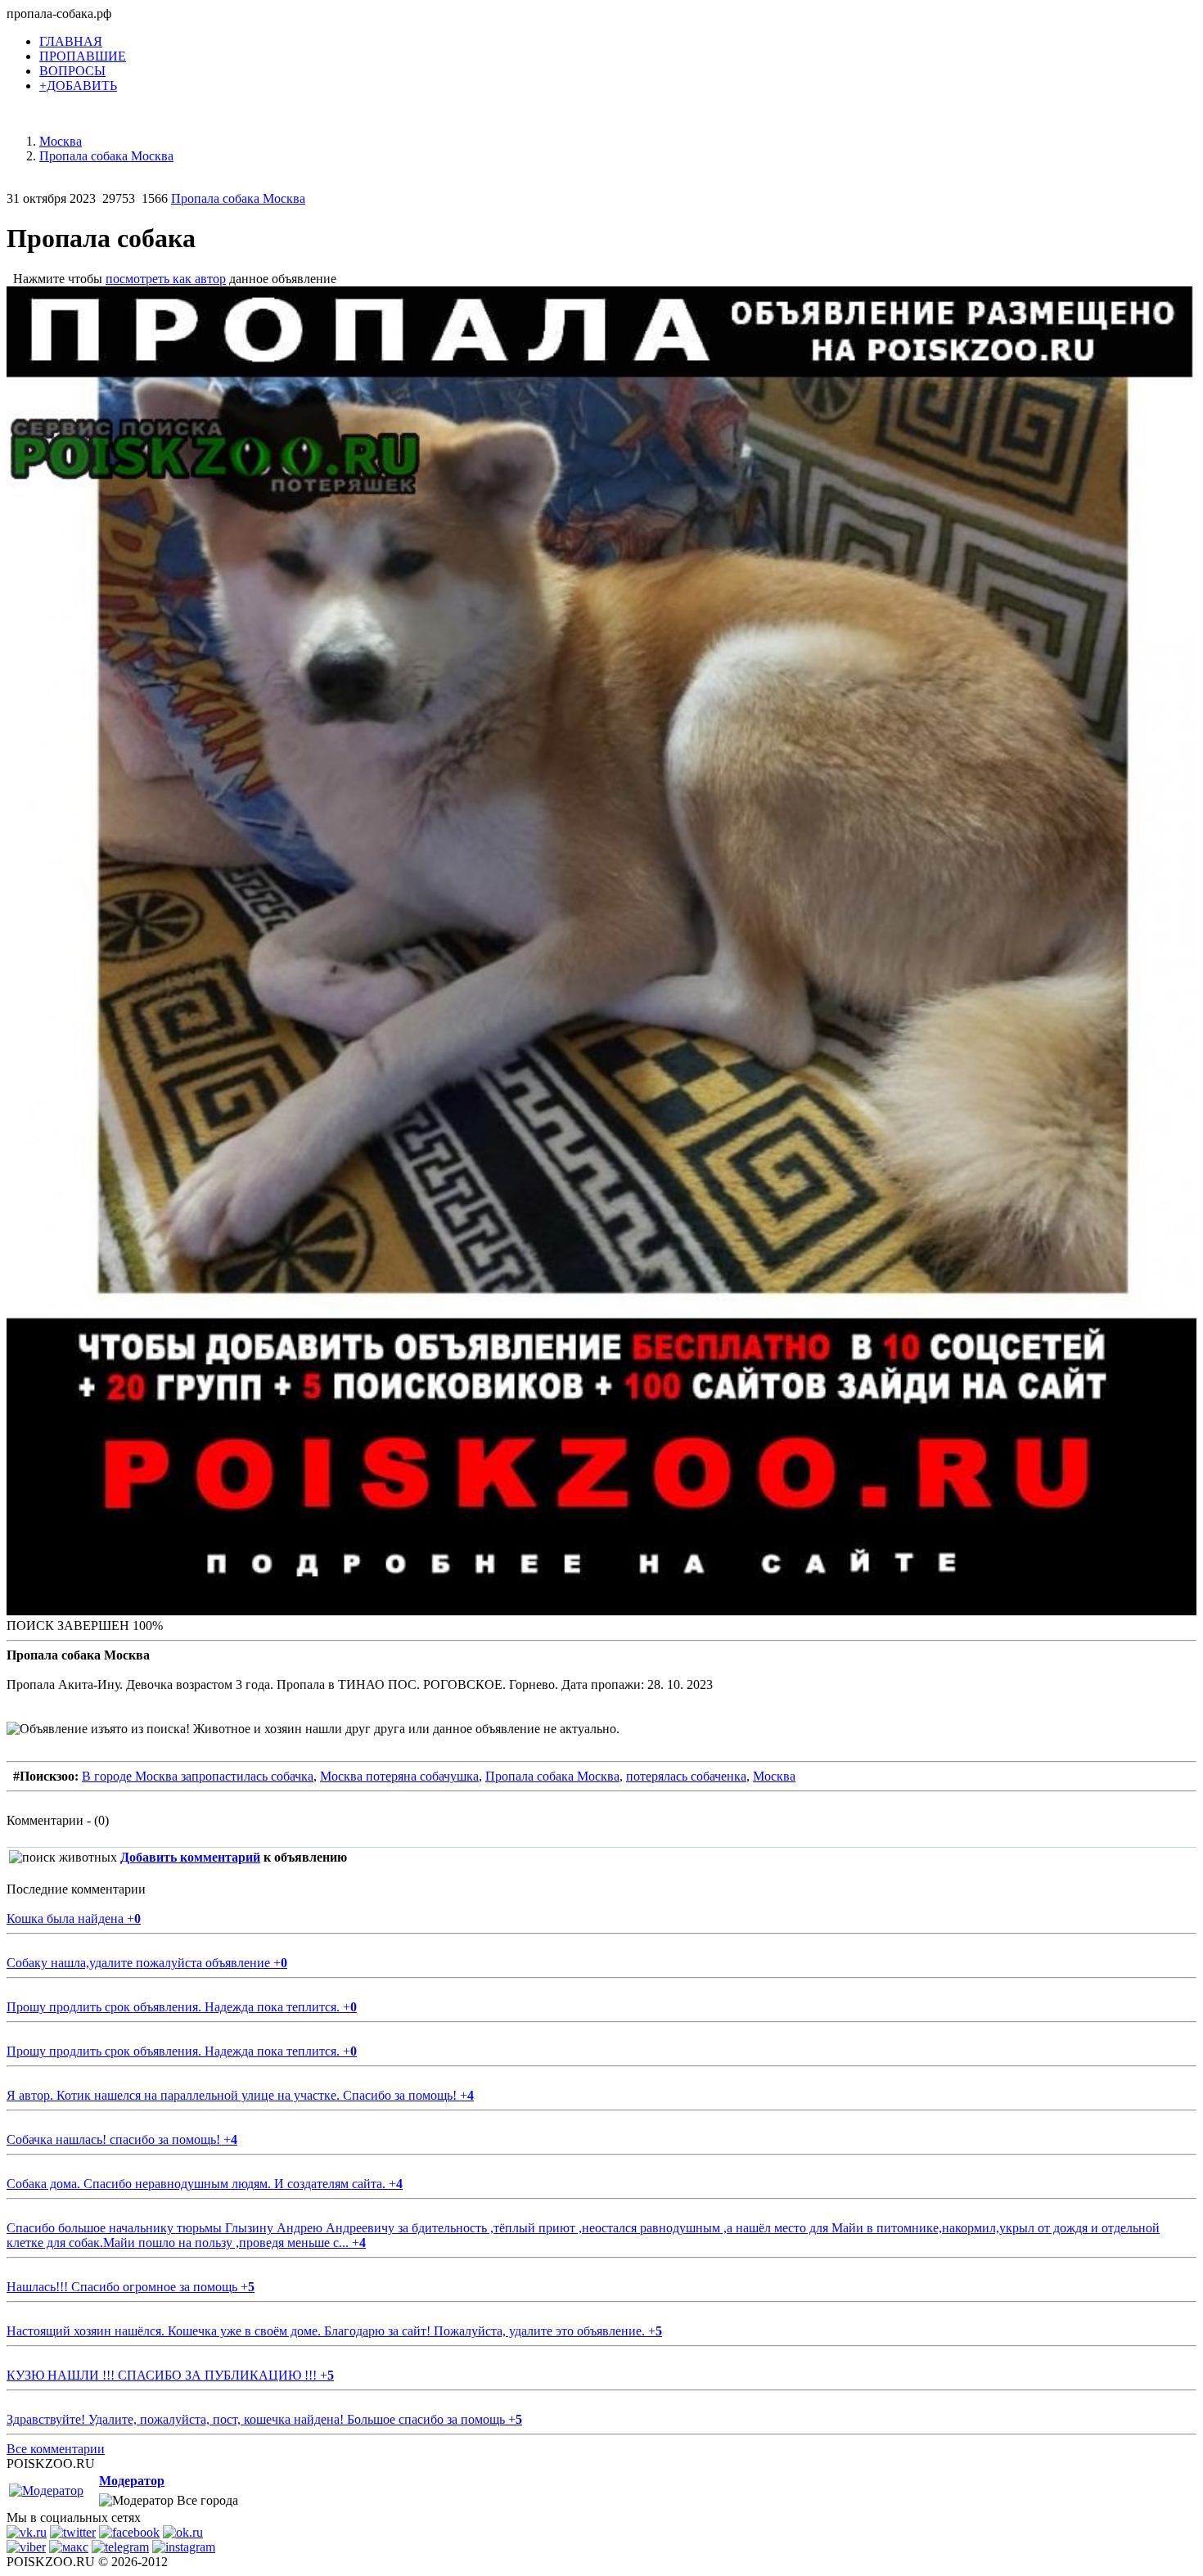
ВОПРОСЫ (72, 71)
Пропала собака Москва (238, 198)
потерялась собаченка (686, 1776)
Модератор (132, 2481)
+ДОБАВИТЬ (78, 86)
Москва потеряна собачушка (399, 1776)
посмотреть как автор (166, 279)
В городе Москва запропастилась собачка (198, 1776)
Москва (774, 1776)
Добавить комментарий (190, 1857)
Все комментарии (56, 2449)
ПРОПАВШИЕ (83, 56)
